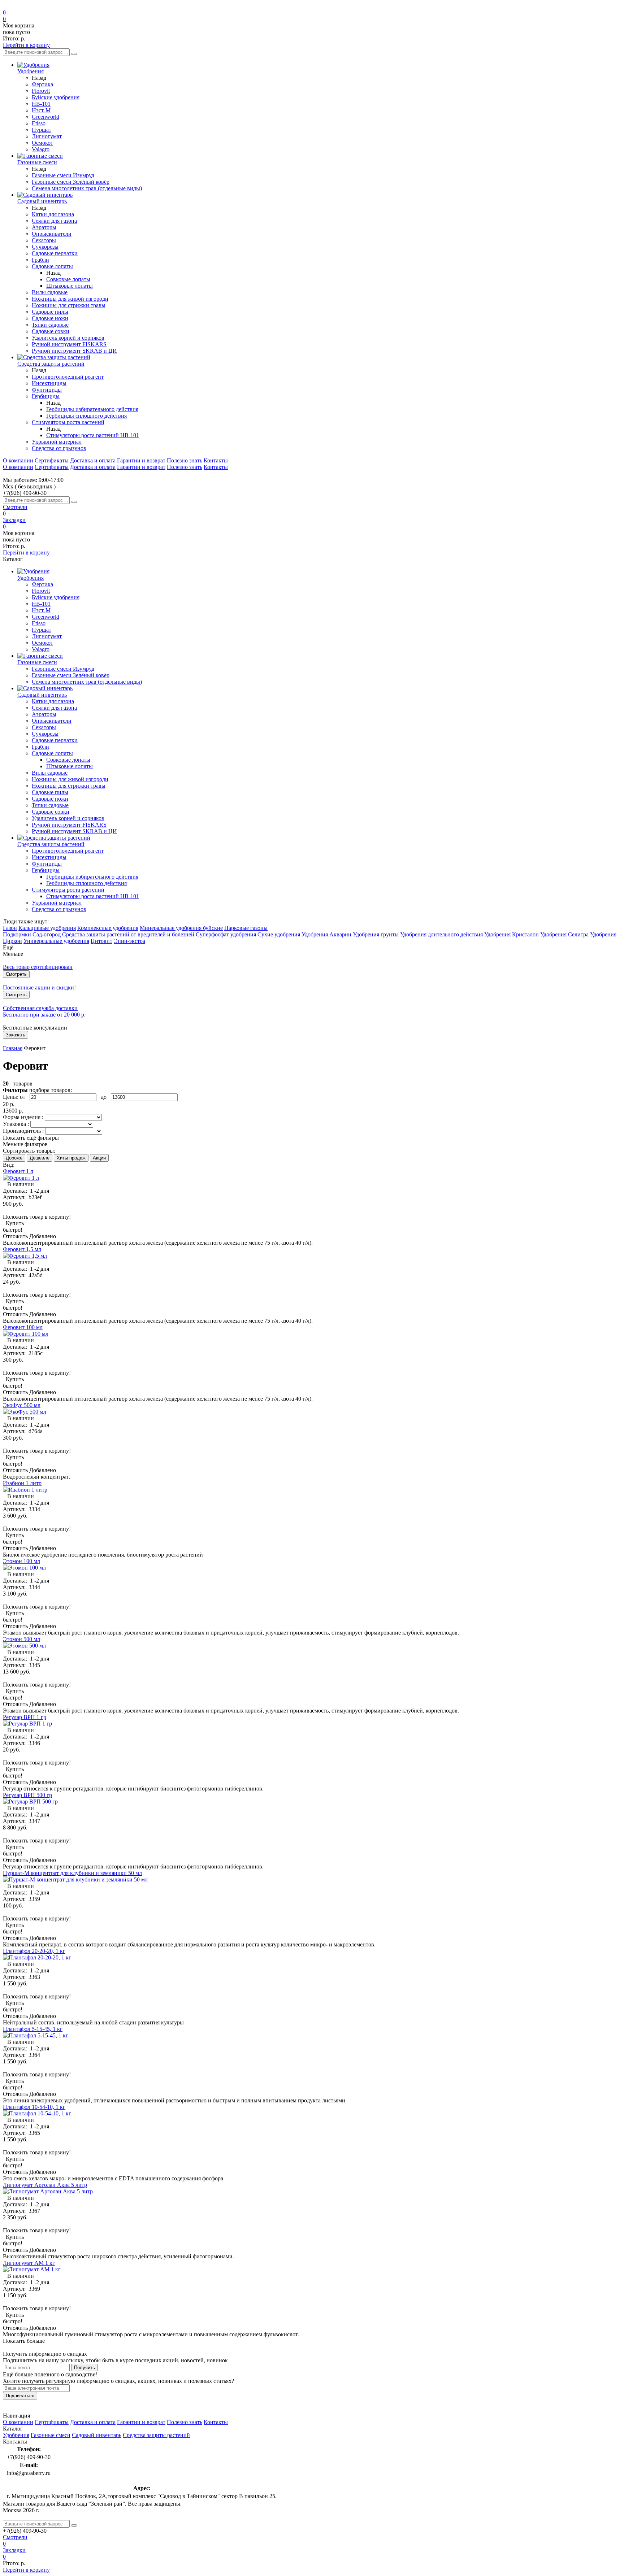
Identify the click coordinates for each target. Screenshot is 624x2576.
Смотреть (16, 974)
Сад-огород (47, 934)
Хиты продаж (71, 1158)
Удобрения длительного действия (441, 934)
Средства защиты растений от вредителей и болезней (128, 934)
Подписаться (20, 2396)
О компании (18, 460)
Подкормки (17, 934)
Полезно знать (185, 460)
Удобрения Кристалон (512, 934)
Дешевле (40, 1158)
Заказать (16, 1035)
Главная (13, 1048)
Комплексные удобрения (108, 928)
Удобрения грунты (376, 934)
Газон (10, 928)
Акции (99, 1158)
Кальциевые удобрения (47, 928)
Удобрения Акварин (326, 934)
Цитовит (101, 941)
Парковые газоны (246, 928)
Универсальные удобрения (56, 941)
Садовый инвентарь (97, 2435)
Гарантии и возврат (141, 460)
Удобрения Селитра (564, 934)
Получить (84, 2368)
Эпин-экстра (129, 941)
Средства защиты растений (156, 2435)
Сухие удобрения (279, 934)
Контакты (216, 460)
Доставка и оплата (93, 460)
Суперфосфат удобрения (226, 934)
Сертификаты (52, 460)
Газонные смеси (51, 2435)
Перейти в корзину (26, 45)
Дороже (14, 1158)
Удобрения (16, 2435)
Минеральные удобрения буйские (181, 928)
